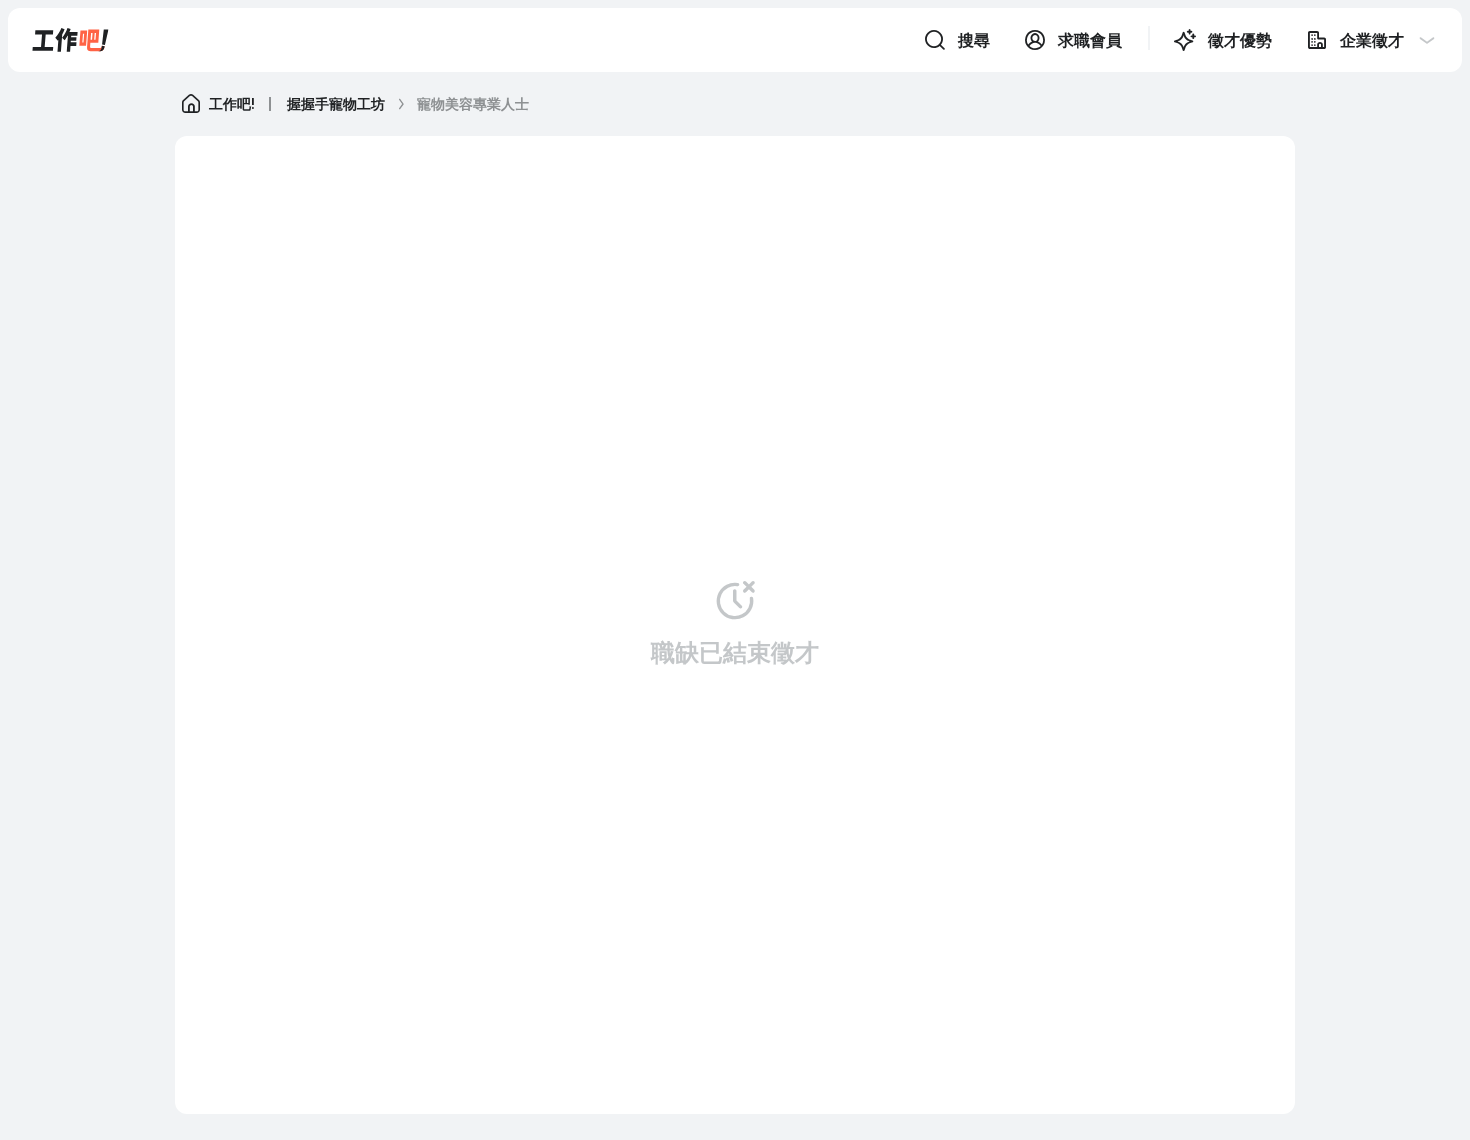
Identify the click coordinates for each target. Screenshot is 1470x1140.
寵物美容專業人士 (473, 103)
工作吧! (232, 103)
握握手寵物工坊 (336, 103)
